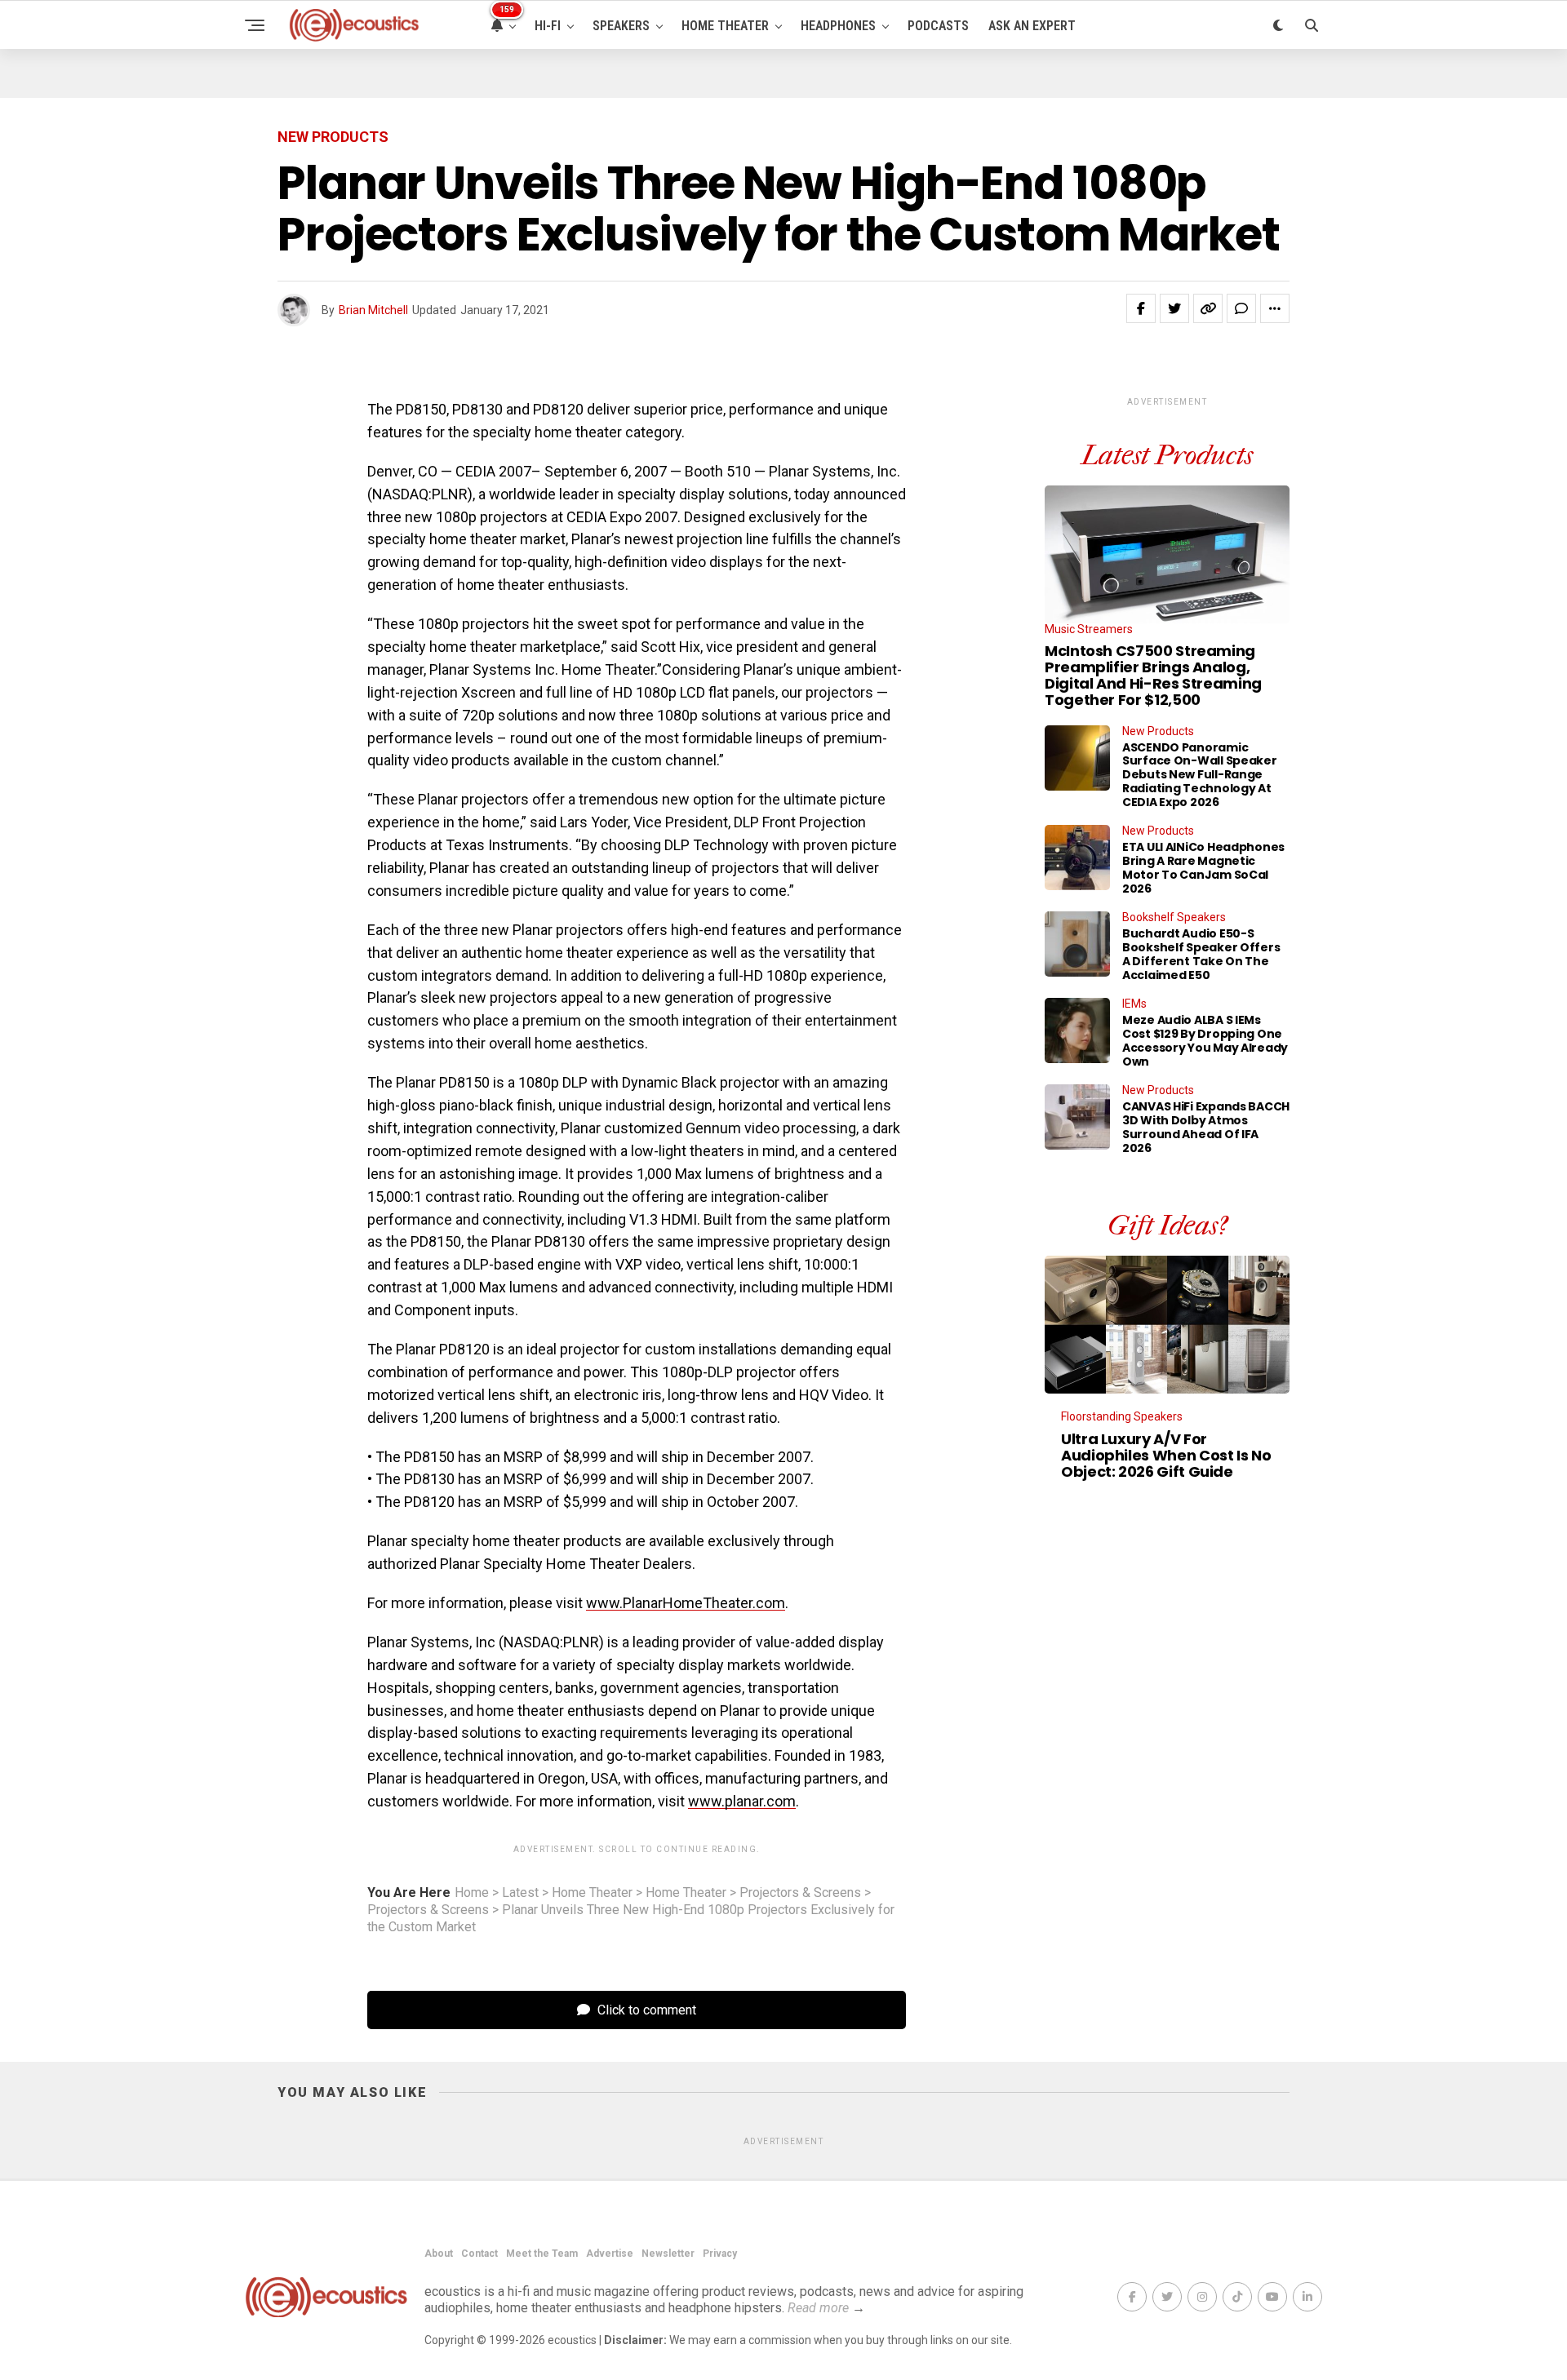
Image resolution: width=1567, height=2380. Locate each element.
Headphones (838, 26)
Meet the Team (542, 2254)
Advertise (610, 2254)
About (439, 2254)
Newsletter (668, 2254)
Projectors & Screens (800, 1893)
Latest (520, 1893)
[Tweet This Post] (1174, 308)
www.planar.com (742, 1801)
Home (472, 1893)
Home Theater (725, 26)
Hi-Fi (548, 26)
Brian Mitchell (373, 310)
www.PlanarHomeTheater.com (686, 1603)
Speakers (621, 26)
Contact (479, 2254)
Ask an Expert (1032, 26)
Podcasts (938, 26)
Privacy (720, 2254)
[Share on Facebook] (1141, 308)
